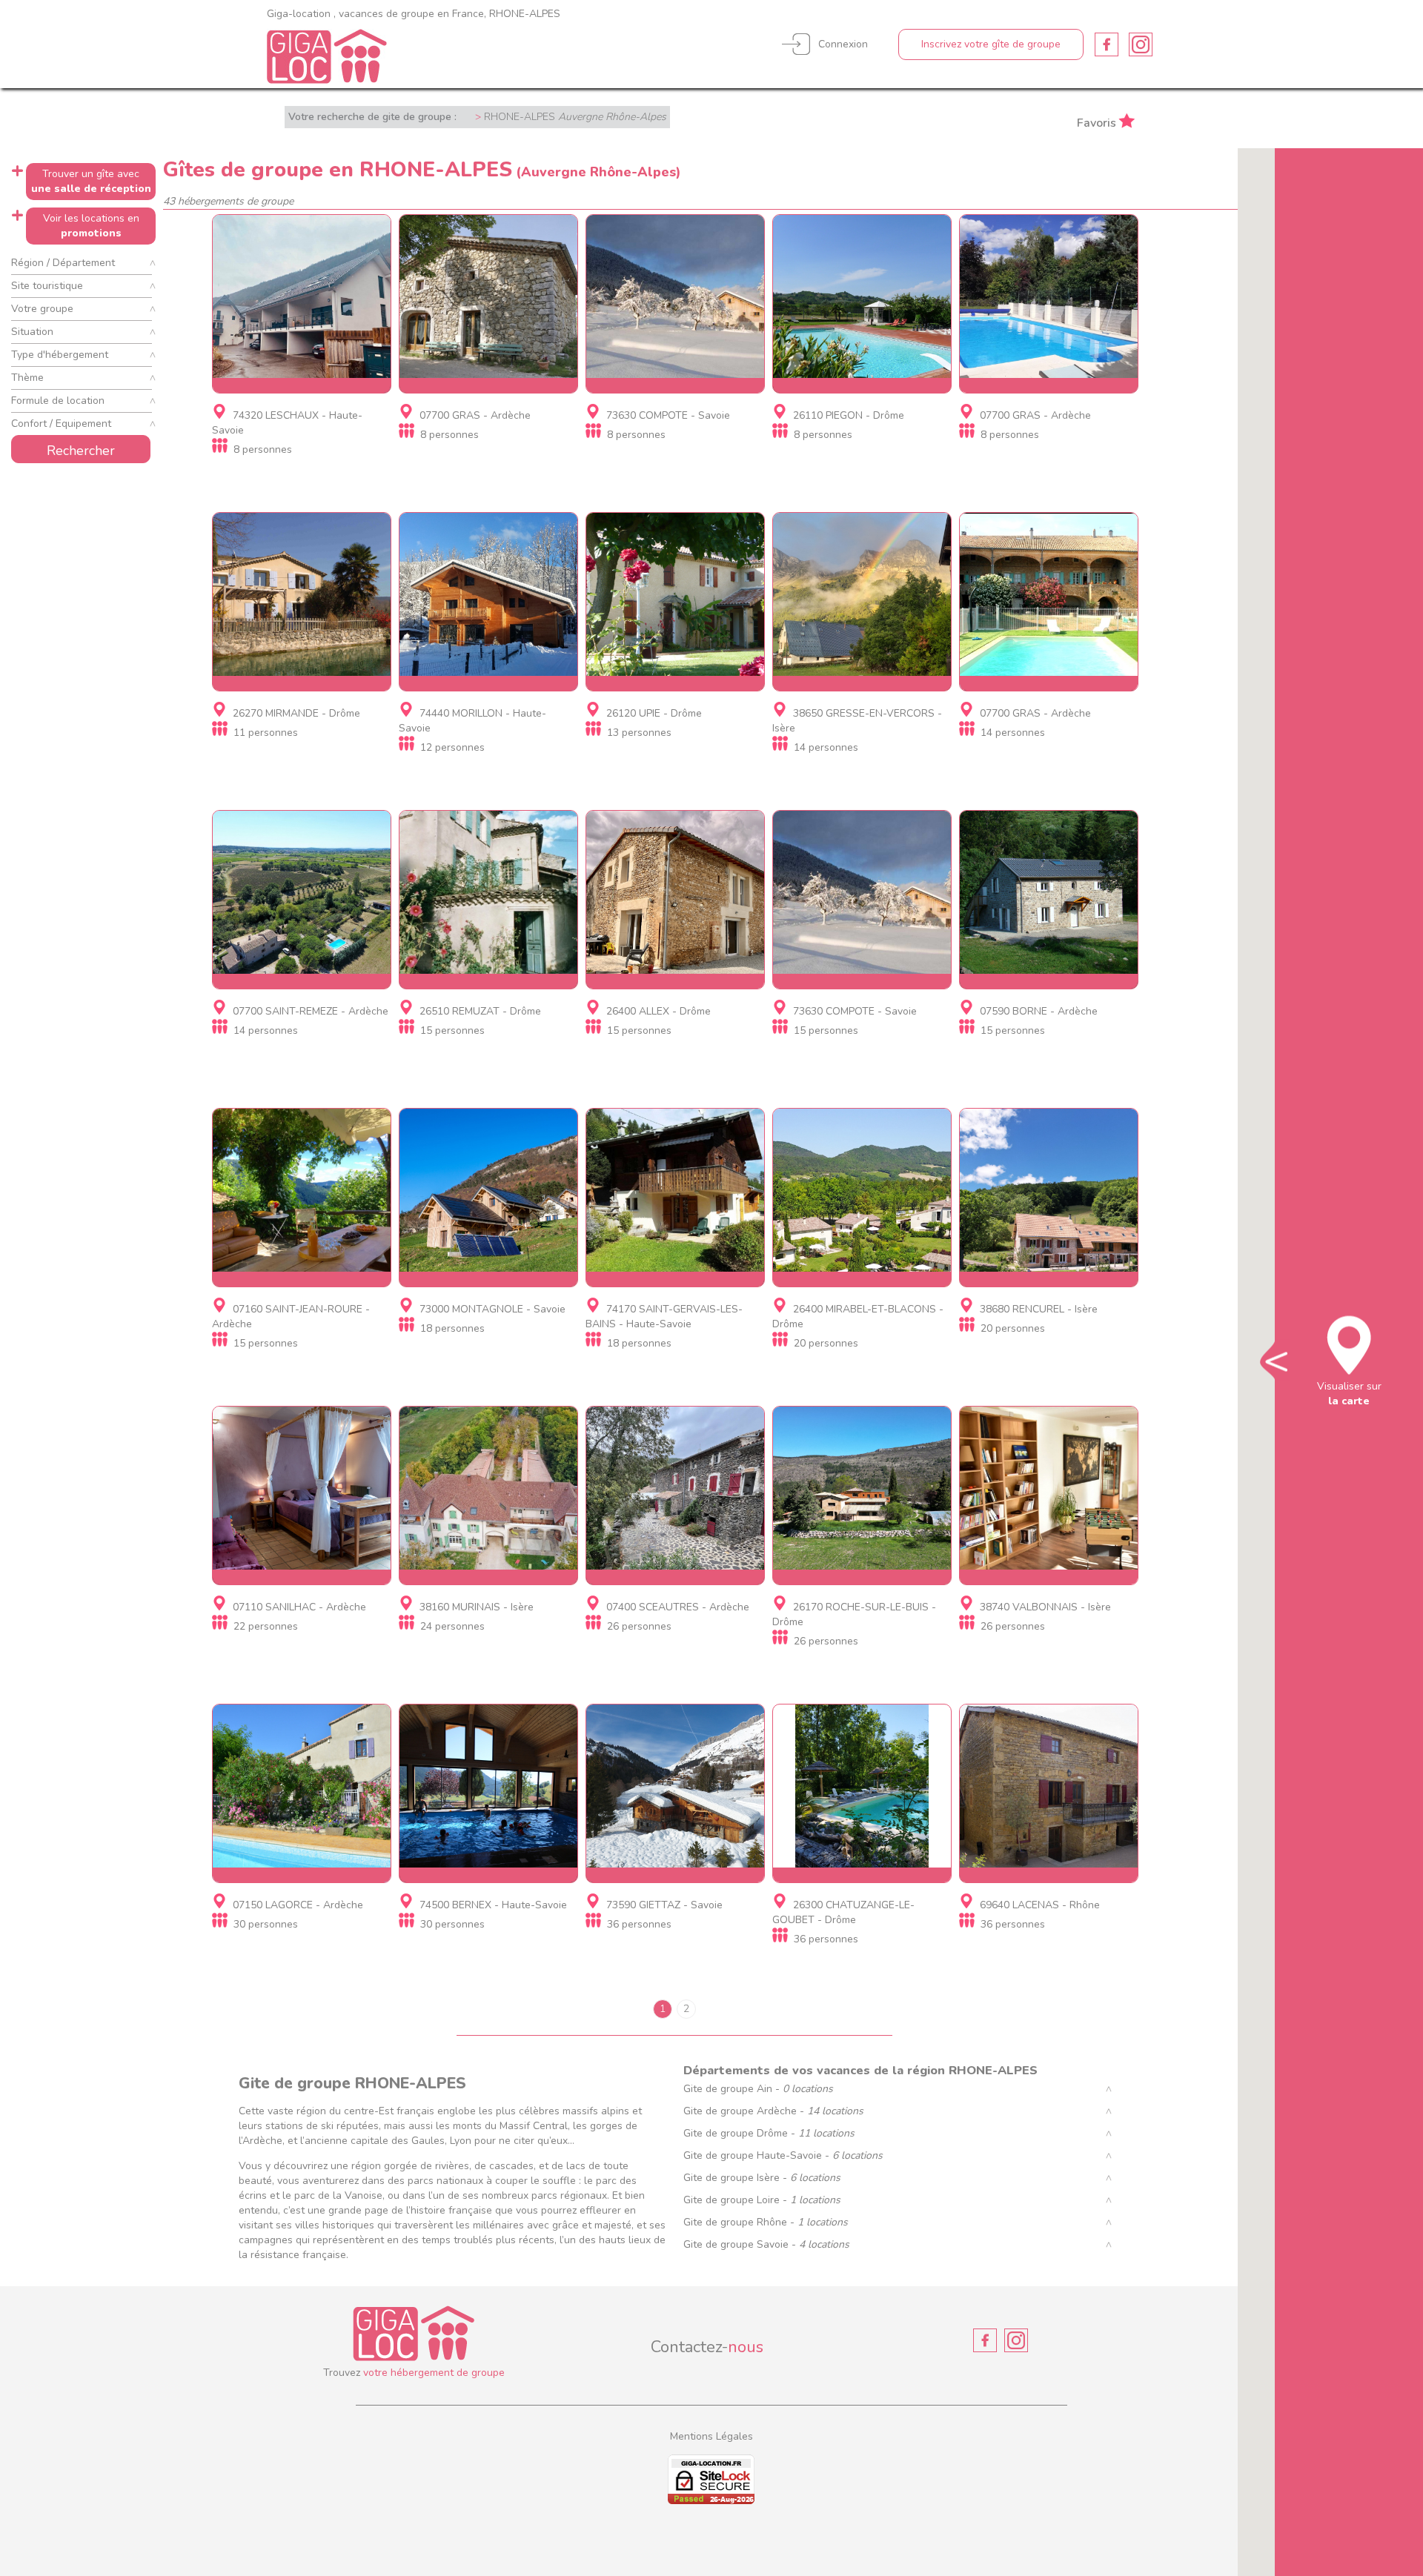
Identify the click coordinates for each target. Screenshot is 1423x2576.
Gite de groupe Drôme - (769, 2133)
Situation (32, 332)
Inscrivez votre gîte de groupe (991, 44)
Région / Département (63, 263)
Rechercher (81, 451)
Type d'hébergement (60, 355)
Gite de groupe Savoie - (766, 2244)
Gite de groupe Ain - (758, 2089)
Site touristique (47, 286)
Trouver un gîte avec (91, 181)
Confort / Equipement (61, 424)
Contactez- (707, 2347)
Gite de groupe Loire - (762, 2200)
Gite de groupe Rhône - (766, 2222)
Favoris (1097, 122)
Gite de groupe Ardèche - (773, 2111)
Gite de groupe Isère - (762, 2178)
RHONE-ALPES (575, 117)
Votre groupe (42, 309)
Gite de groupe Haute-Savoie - (783, 2155)
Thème (27, 378)
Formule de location (58, 401)
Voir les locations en (91, 226)
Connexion (843, 44)
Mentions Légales (711, 2436)
